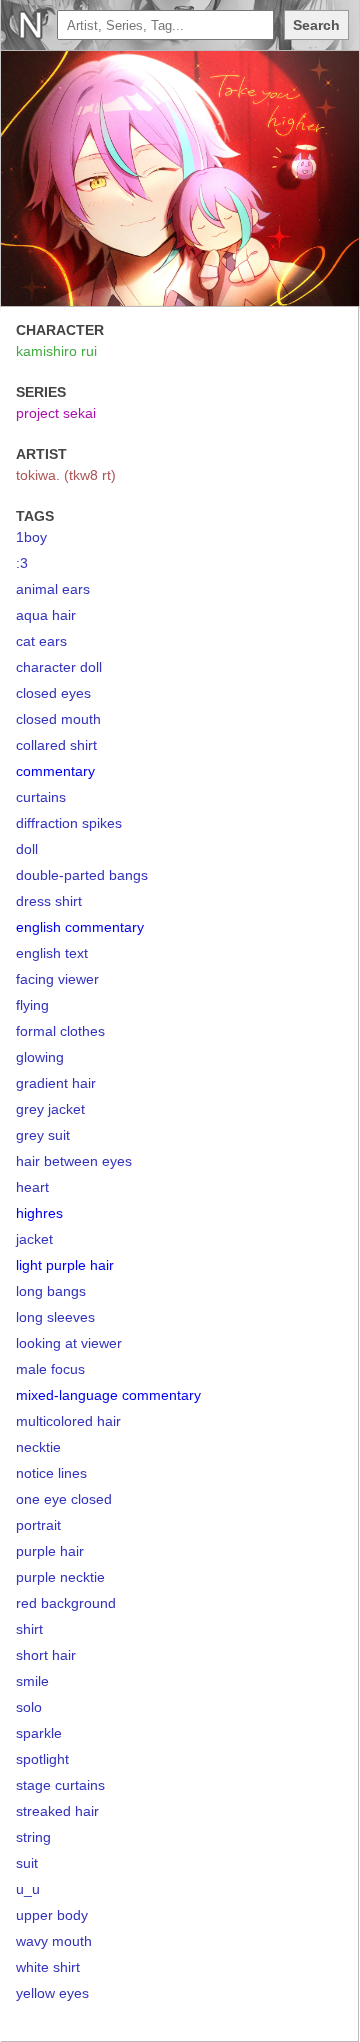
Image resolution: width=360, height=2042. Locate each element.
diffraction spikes (69, 823)
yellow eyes (52, 1993)
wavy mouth (54, 1941)
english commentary (80, 927)
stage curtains (60, 1785)
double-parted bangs (82, 875)
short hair (46, 1655)
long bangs (51, 1291)
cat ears (41, 641)
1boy (31, 537)
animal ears (53, 589)
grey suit (43, 1135)
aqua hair (46, 615)
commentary (55, 771)
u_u (28, 1889)
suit (27, 1863)
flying (32, 1005)
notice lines (51, 1473)
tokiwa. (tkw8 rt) (66, 475)
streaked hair (57, 1811)
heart (32, 1187)
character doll (59, 667)
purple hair (50, 1551)
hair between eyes (74, 1161)
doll (27, 849)
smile (32, 1681)
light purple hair (65, 1265)
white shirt (48, 1967)
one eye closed (64, 1499)
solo (29, 1707)
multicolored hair (68, 1421)
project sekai (56, 413)
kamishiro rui (56, 351)
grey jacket (50, 1109)
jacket (34, 1239)
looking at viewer (69, 1343)
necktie (38, 1447)
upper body (52, 1915)
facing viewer (57, 979)
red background (66, 1603)
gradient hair (56, 1083)
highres (39, 1213)
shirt (29, 1629)
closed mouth (58, 719)
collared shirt (56, 745)
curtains (41, 797)
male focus (50, 1369)
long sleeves (55, 1317)
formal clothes (60, 1031)
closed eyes (53, 693)
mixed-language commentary (108, 1395)
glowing (40, 1057)
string (33, 1837)
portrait (38, 1525)
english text (52, 953)
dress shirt (49, 901)
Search (316, 25)
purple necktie (60, 1577)
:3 (22, 563)
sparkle (39, 1733)
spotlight (42, 1759)
